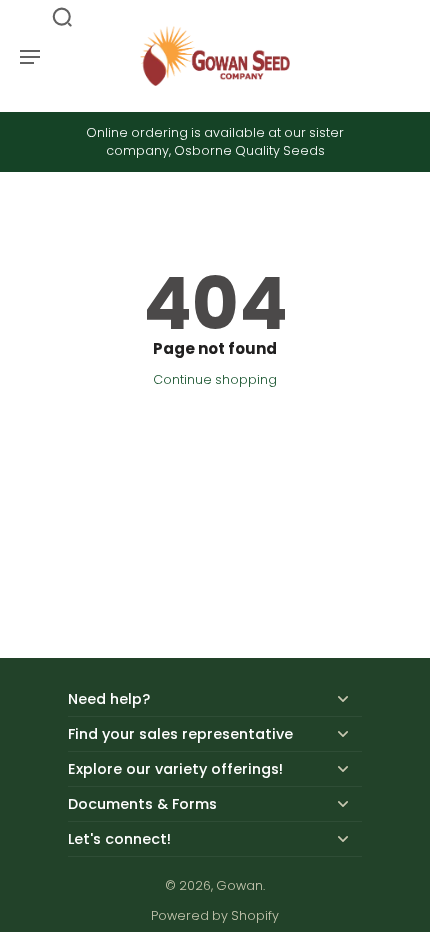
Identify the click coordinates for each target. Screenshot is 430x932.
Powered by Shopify (215, 915)
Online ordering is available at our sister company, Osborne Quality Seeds (215, 141)
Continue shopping (215, 379)
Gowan (239, 885)
